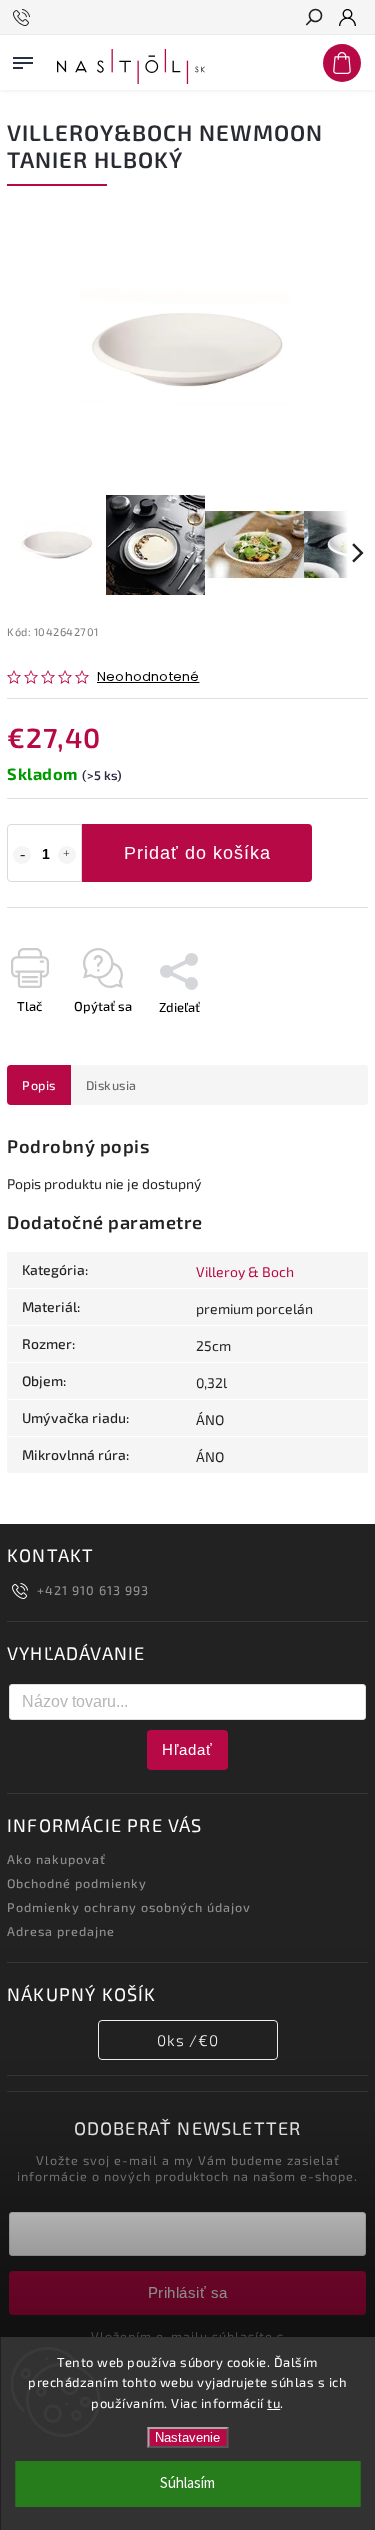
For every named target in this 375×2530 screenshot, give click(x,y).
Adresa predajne (61, 1931)
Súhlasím (187, 2483)
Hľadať (187, 1749)
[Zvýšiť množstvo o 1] (67, 855)
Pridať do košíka (197, 853)
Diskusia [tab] (111, 1085)
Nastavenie (187, 2437)
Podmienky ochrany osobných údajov (129, 1907)
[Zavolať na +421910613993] (24, 18)
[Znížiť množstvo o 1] (22, 855)
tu (273, 2403)
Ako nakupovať (56, 1859)
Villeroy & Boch (245, 1271)
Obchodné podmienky (77, 1883)
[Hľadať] (313, 19)
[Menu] (23, 59)
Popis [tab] (39, 1085)
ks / (188, 2040)
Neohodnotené (148, 677)
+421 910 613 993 (93, 1590)
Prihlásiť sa (188, 2292)
